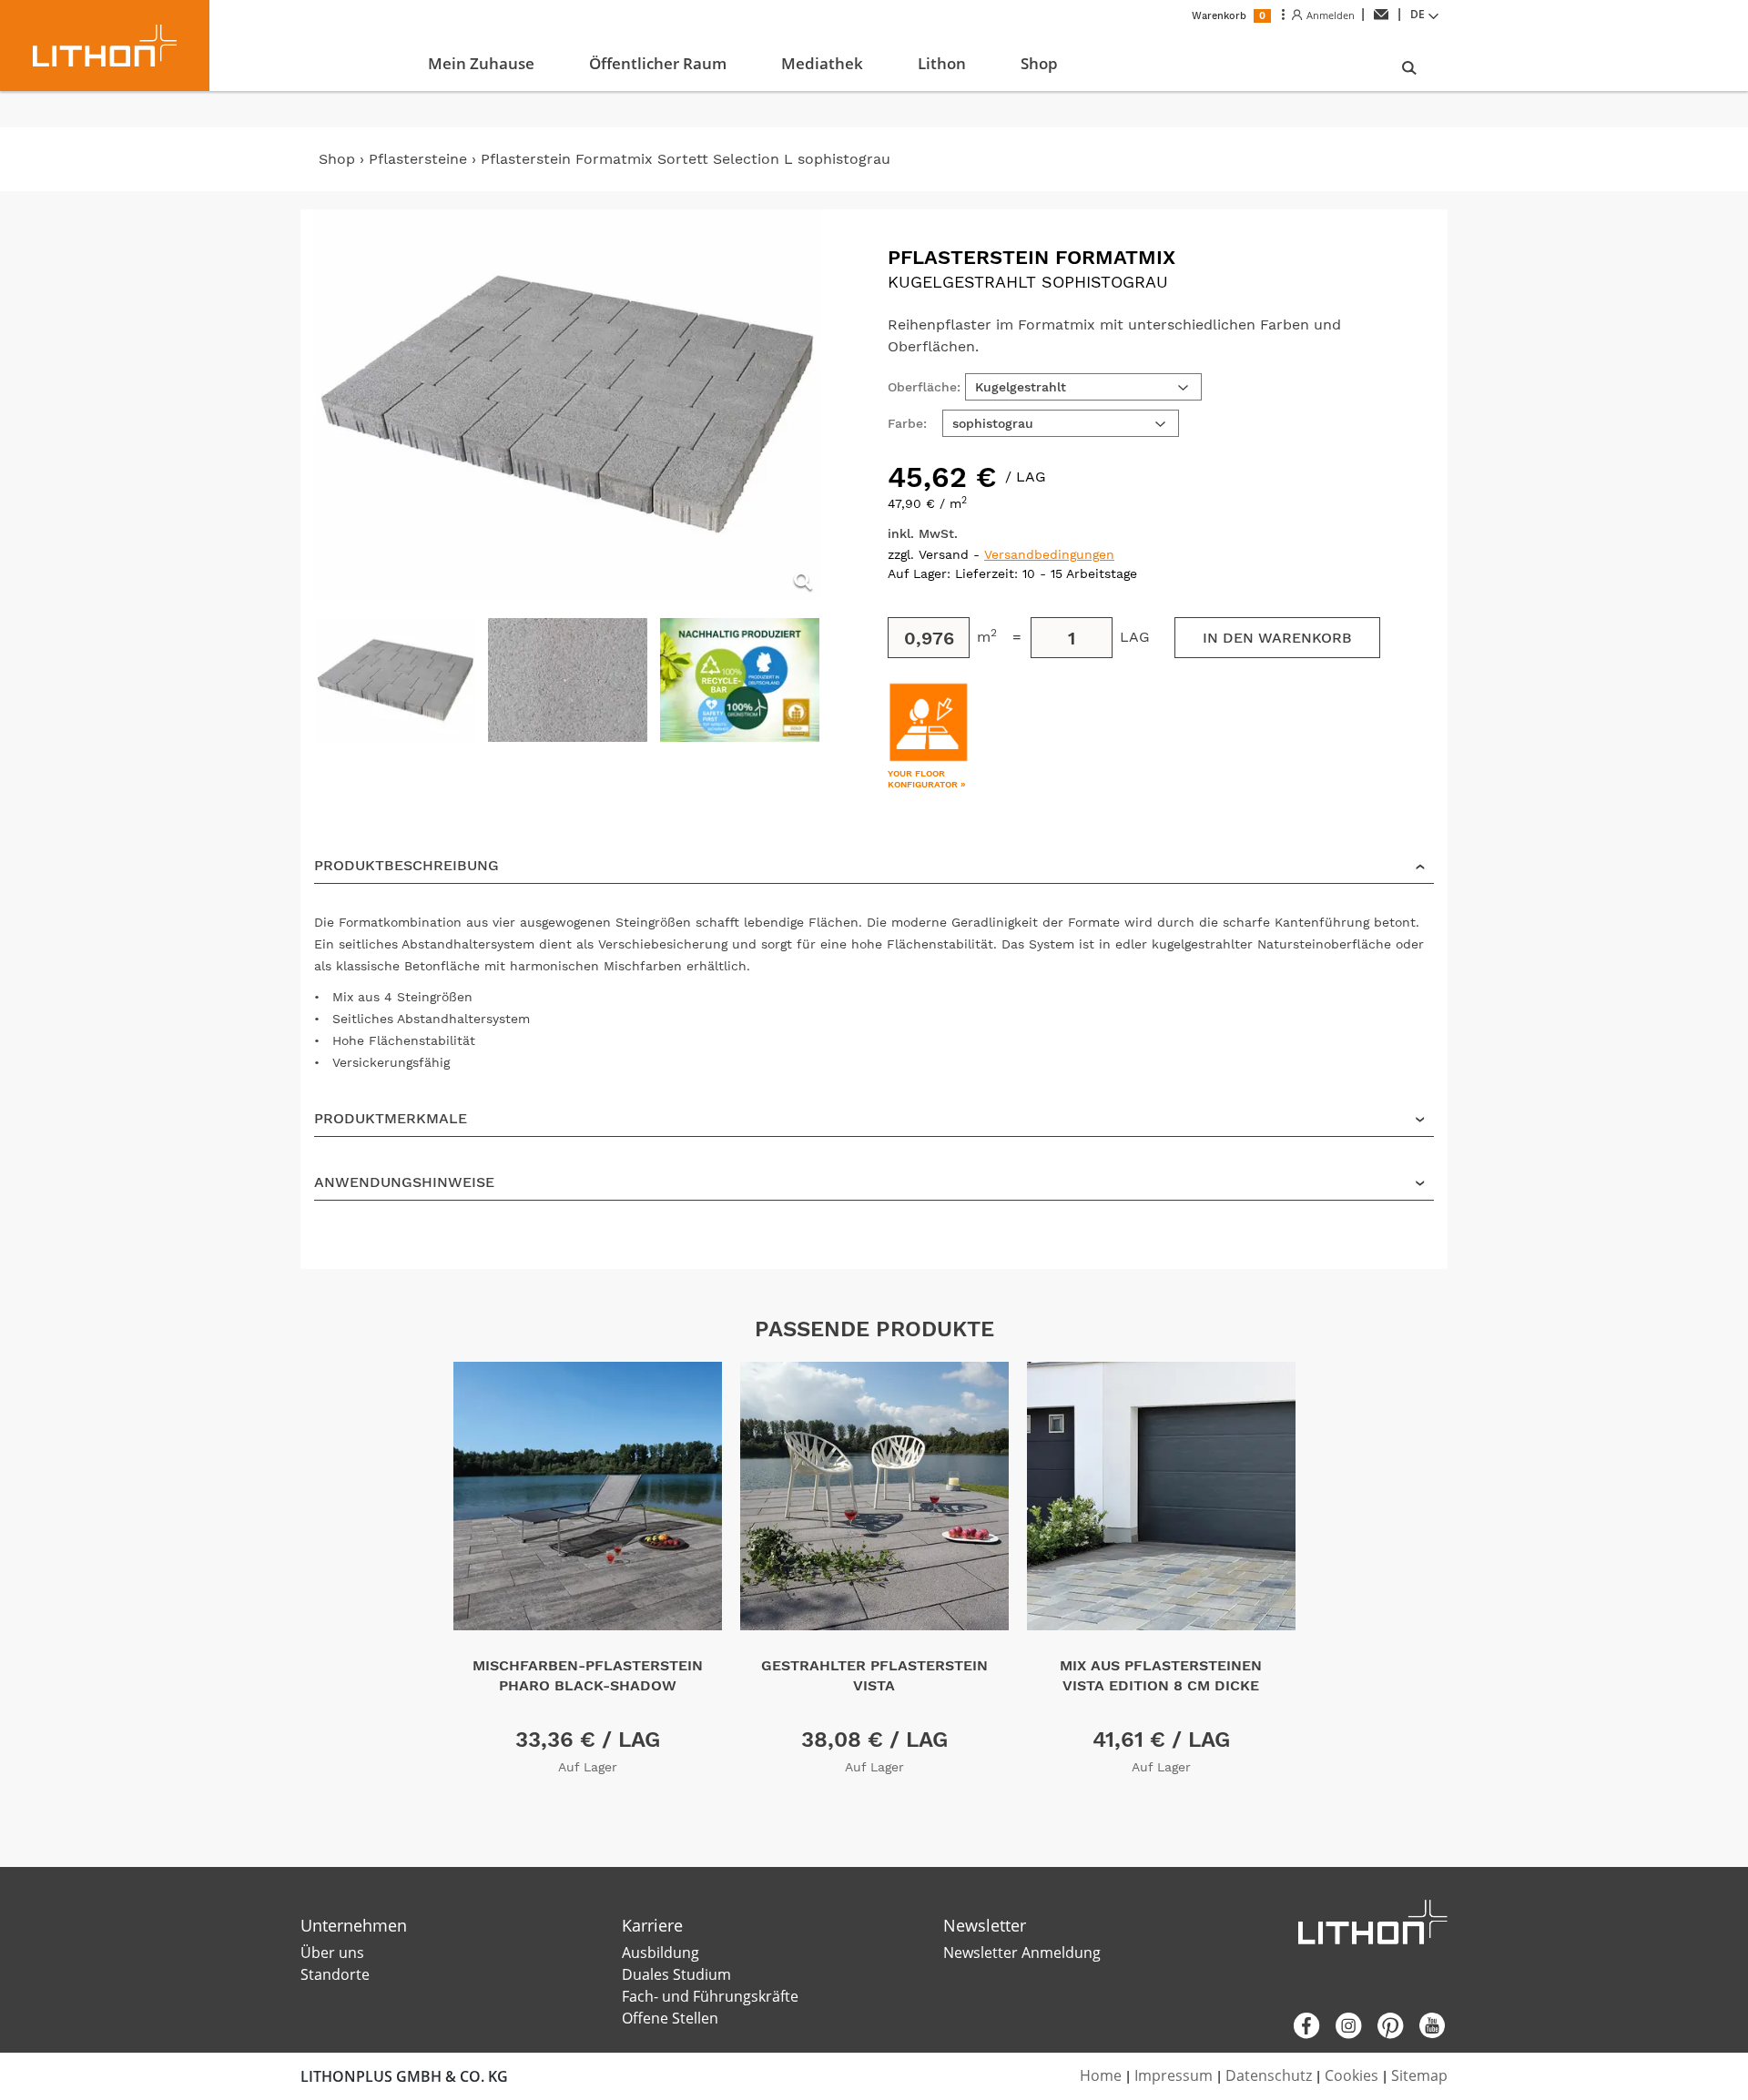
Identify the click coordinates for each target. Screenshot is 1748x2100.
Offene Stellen (670, 2018)
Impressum (1174, 2075)
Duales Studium (676, 1974)
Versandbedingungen (1049, 554)
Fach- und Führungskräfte (710, 1996)
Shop (337, 159)
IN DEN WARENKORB (1277, 638)
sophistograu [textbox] (993, 423)
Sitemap (1419, 2075)
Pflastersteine (420, 159)
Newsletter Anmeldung (1022, 1953)
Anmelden (1329, 15)
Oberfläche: (924, 387)
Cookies (1352, 2075)
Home (1101, 2075)
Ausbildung (661, 1953)
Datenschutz (1269, 2075)
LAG (1135, 637)
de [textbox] (1418, 14)
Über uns (332, 1953)
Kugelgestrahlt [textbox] (1021, 387)
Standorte (335, 1974)
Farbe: (907, 423)
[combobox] (1427, 15)
